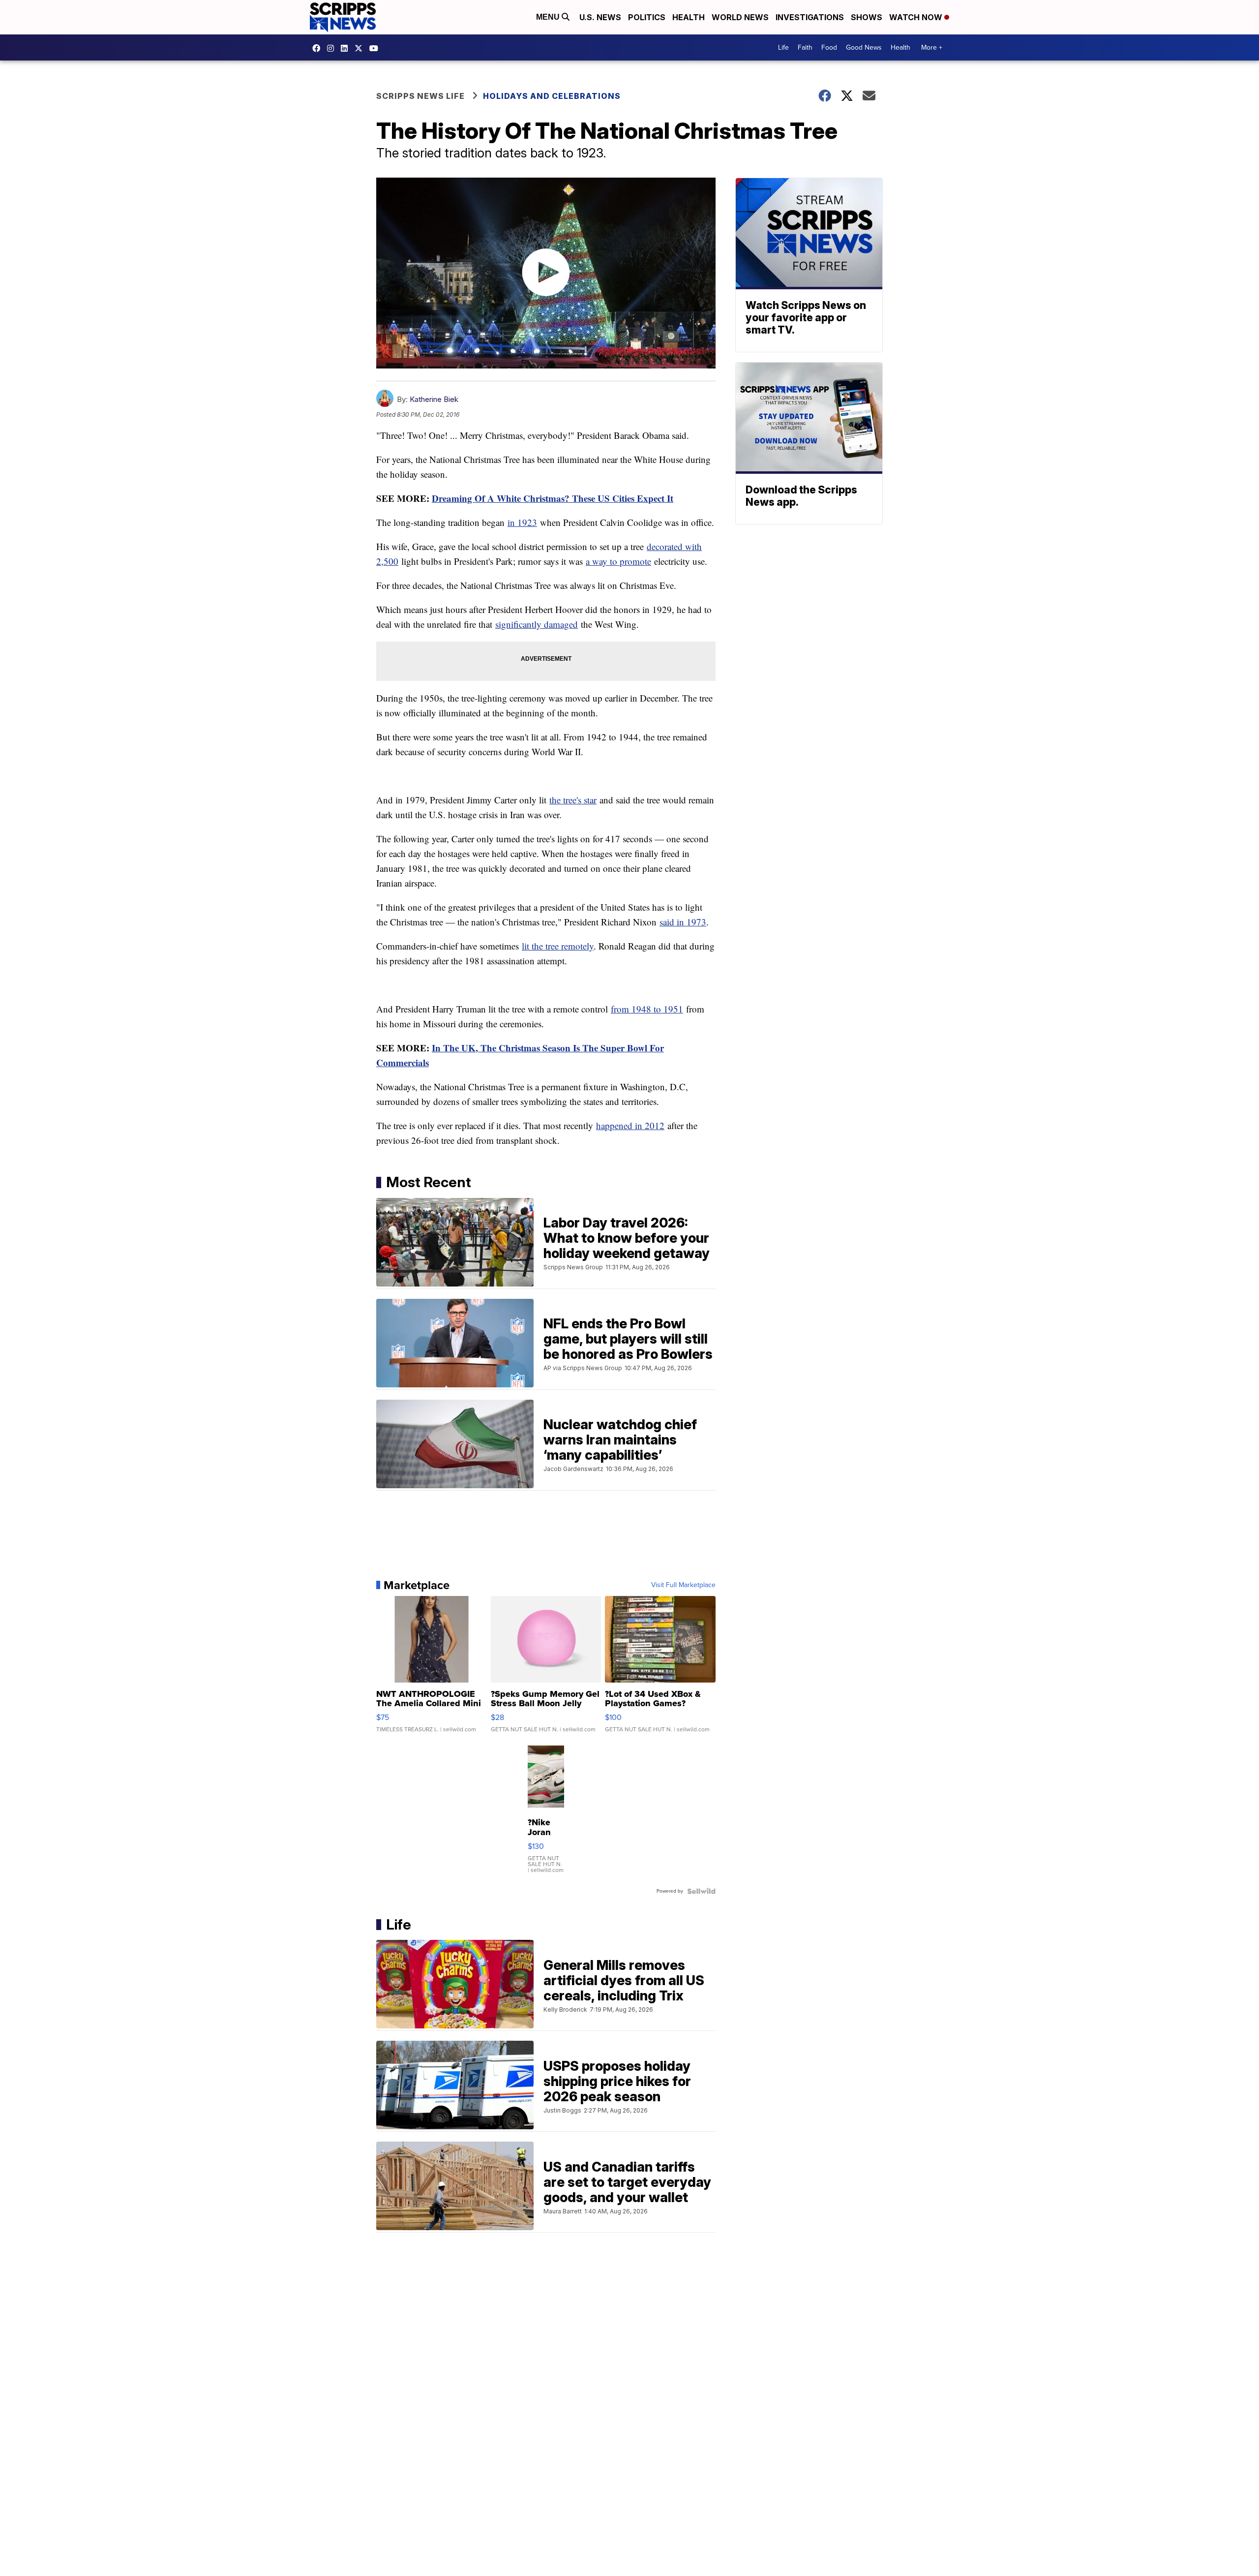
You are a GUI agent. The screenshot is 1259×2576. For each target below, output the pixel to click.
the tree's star (573, 800)
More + (932, 47)
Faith (805, 47)
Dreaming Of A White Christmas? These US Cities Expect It (553, 498)
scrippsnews (319, 48)
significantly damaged (537, 624)
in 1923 (522, 522)
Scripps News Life (420, 96)
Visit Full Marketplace (683, 1585)
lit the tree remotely (558, 946)
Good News (864, 47)
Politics (647, 17)
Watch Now (917, 17)
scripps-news (347, 48)
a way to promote (618, 561)
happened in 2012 (630, 1125)
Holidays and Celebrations (552, 96)
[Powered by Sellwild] (701, 1891)
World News (740, 17)
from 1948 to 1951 (647, 1009)
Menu (549, 17)
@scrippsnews (376, 48)
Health (689, 17)
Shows (867, 17)
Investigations (810, 17)
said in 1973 (683, 922)
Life (783, 47)
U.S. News (600, 17)
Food (829, 47)
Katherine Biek (434, 399)
